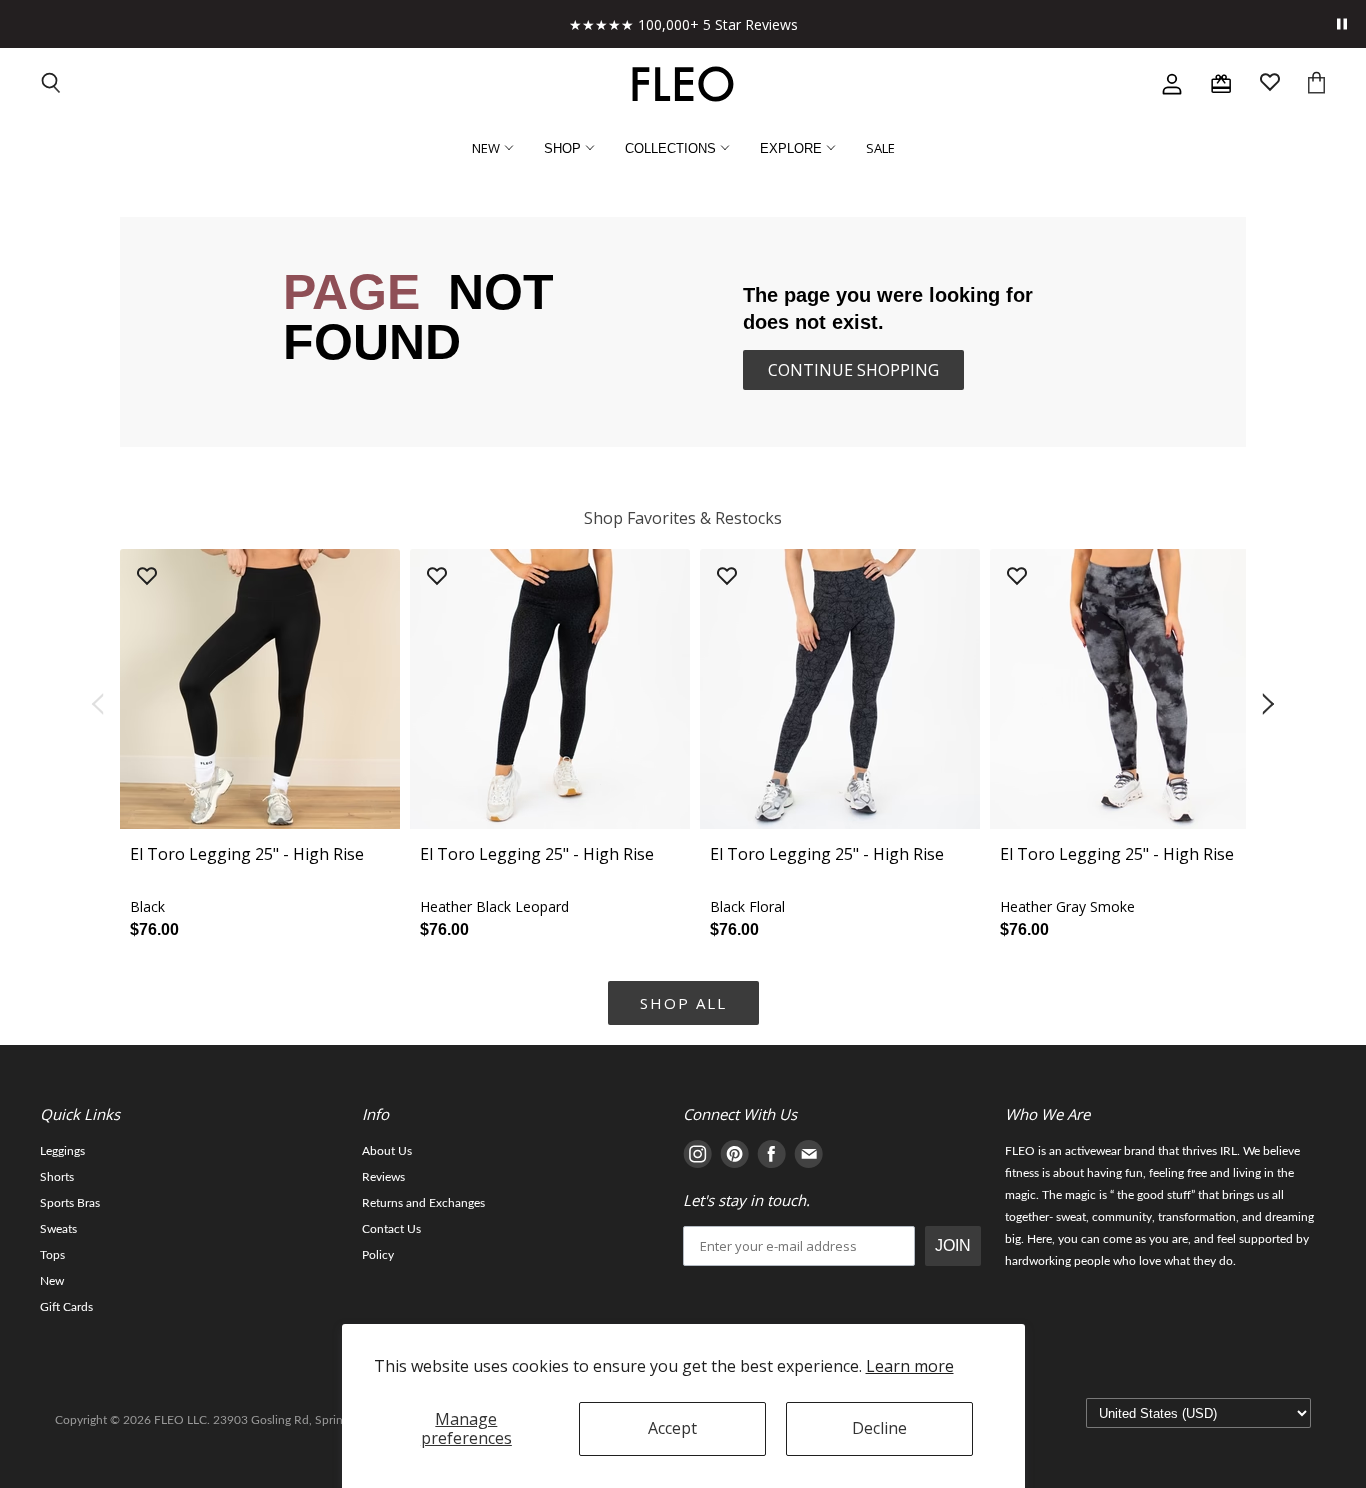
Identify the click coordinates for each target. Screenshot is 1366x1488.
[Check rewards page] (1221, 84)
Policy (378, 1255)
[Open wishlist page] (1270, 84)
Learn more (910, 1366)
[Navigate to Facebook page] (771, 1157)
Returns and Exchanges (423, 1203)
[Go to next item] (1270, 705)
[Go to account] (1172, 84)
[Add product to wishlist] (147, 577)
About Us (387, 1151)
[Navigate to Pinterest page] (734, 1157)
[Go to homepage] (683, 84)
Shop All (683, 1003)
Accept (672, 1428)
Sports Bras (70, 1203)
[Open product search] (52, 84)
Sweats (58, 1229)
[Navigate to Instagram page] (697, 1157)
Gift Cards (66, 1307)
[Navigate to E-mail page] (808, 1157)
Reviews (383, 1177)
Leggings (62, 1151)
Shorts (57, 1177)
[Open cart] (1316, 84)
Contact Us (391, 1229)
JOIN (953, 1245)
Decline (879, 1428)
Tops (52, 1255)
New (52, 1281)
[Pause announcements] (1342, 24)
